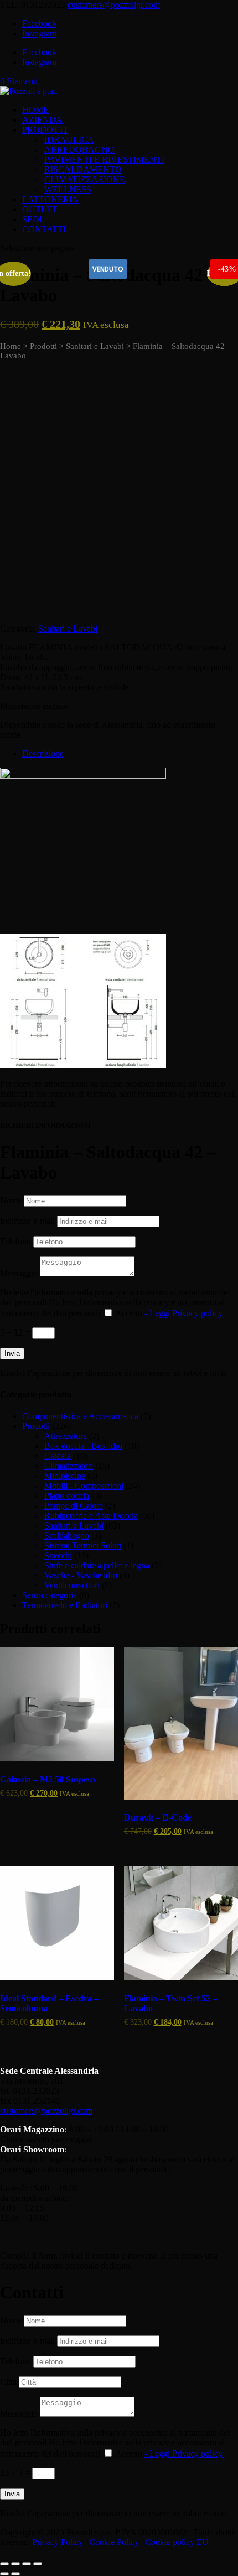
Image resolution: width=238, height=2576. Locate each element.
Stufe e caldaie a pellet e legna (97, 1565)
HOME (35, 110)
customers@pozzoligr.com (46, 2111)
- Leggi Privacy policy (183, 1313)
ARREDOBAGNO (79, 150)
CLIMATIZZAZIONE (85, 179)
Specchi (58, 1555)
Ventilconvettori (72, 1585)
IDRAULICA (69, 140)
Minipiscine (65, 1476)
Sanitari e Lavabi (95, 346)
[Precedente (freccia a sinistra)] (4, 2574)
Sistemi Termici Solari (83, 1545)
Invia (12, 1354)
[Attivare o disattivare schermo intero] (15, 2564)
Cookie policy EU (177, 2542)
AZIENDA (42, 120)
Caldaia (58, 1456)
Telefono (15, 1241)
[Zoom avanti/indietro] (4, 2564)
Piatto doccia (67, 1496)
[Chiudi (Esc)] (38, 2564)
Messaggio (19, 1273)
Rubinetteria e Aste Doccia (91, 1516)
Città (8, 2382)
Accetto (169, 1313)
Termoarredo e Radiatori (65, 1605)
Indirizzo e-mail (27, 1221)
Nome (11, 1200)
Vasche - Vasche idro (81, 1575)
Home (11, 346)
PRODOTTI (45, 130)
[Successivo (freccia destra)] (15, 2574)
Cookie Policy (114, 2542)
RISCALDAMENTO (83, 170)
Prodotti (43, 346)
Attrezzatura (66, 1436)
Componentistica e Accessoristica (80, 1416)
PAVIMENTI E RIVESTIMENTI (104, 160)
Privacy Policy (58, 2542)
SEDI (32, 219)
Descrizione (43, 753)
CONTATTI (44, 229)
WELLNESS (68, 189)
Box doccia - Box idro (83, 1446)
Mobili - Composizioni (84, 1486)
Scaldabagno (67, 1535)
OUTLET (40, 209)
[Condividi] (27, 2564)
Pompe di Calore (74, 1506)
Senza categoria (50, 1595)
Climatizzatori (69, 1466)
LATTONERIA (50, 199)
